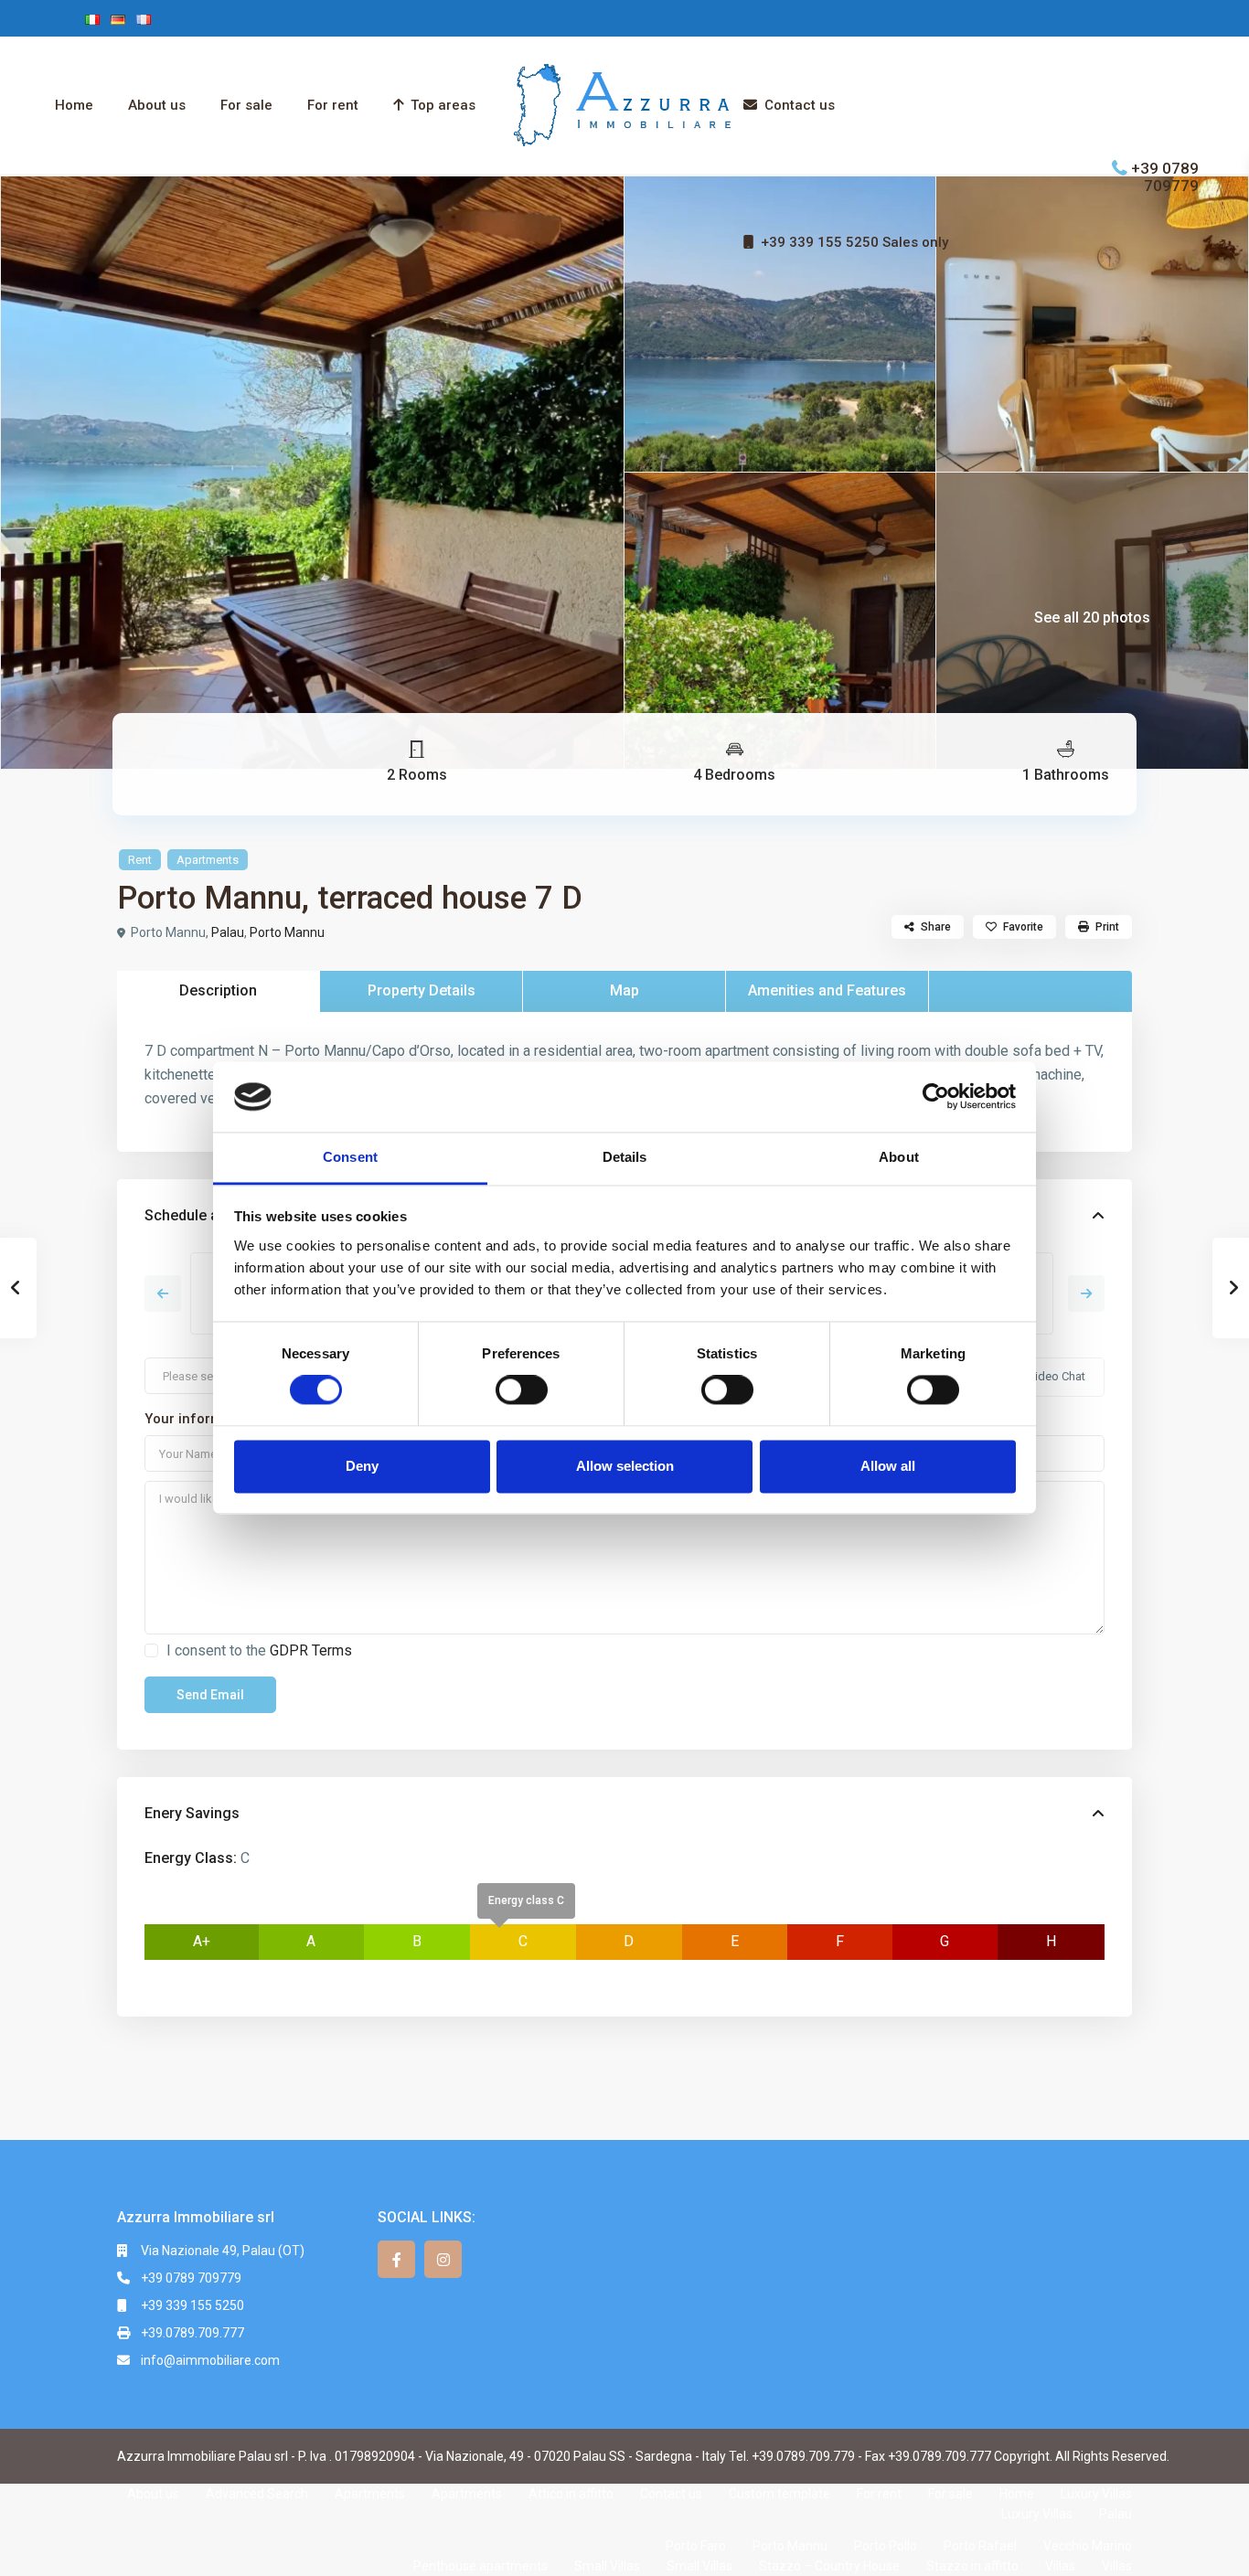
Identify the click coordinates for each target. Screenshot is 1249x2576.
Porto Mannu (287, 932)
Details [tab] (625, 1157)
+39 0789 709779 (1165, 176)
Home (74, 105)
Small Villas (607, 2566)
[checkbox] (151, 1650)
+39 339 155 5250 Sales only (854, 242)
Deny (362, 1466)
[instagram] (443, 2259)
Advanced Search (257, 2494)
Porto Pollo (886, 2546)
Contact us (800, 105)
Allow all (888, 1466)
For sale (246, 105)
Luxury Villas (1096, 2494)
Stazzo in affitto (972, 2566)
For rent (333, 105)
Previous (163, 1293)
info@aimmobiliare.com (210, 2360)
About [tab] (899, 1157)
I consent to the (259, 1650)
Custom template (779, 2494)
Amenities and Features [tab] (827, 990)
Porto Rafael (980, 2546)
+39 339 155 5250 (192, 2305)
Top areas (443, 105)
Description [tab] (218, 990)
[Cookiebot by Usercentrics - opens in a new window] (936, 1097)
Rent (140, 860)
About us (157, 105)
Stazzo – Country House (829, 2566)
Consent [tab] (350, 1157)
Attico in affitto (571, 2494)
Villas (1060, 2566)
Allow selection (625, 1466)
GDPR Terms (311, 1650)
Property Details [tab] (422, 990)
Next (1086, 1293)
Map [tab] (624, 990)
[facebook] (396, 2259)
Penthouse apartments (480, 2566)
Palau (228, 932)
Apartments (208, 860)
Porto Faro (696, 2546)
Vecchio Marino (1088, 2546)
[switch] (522, 1390)
